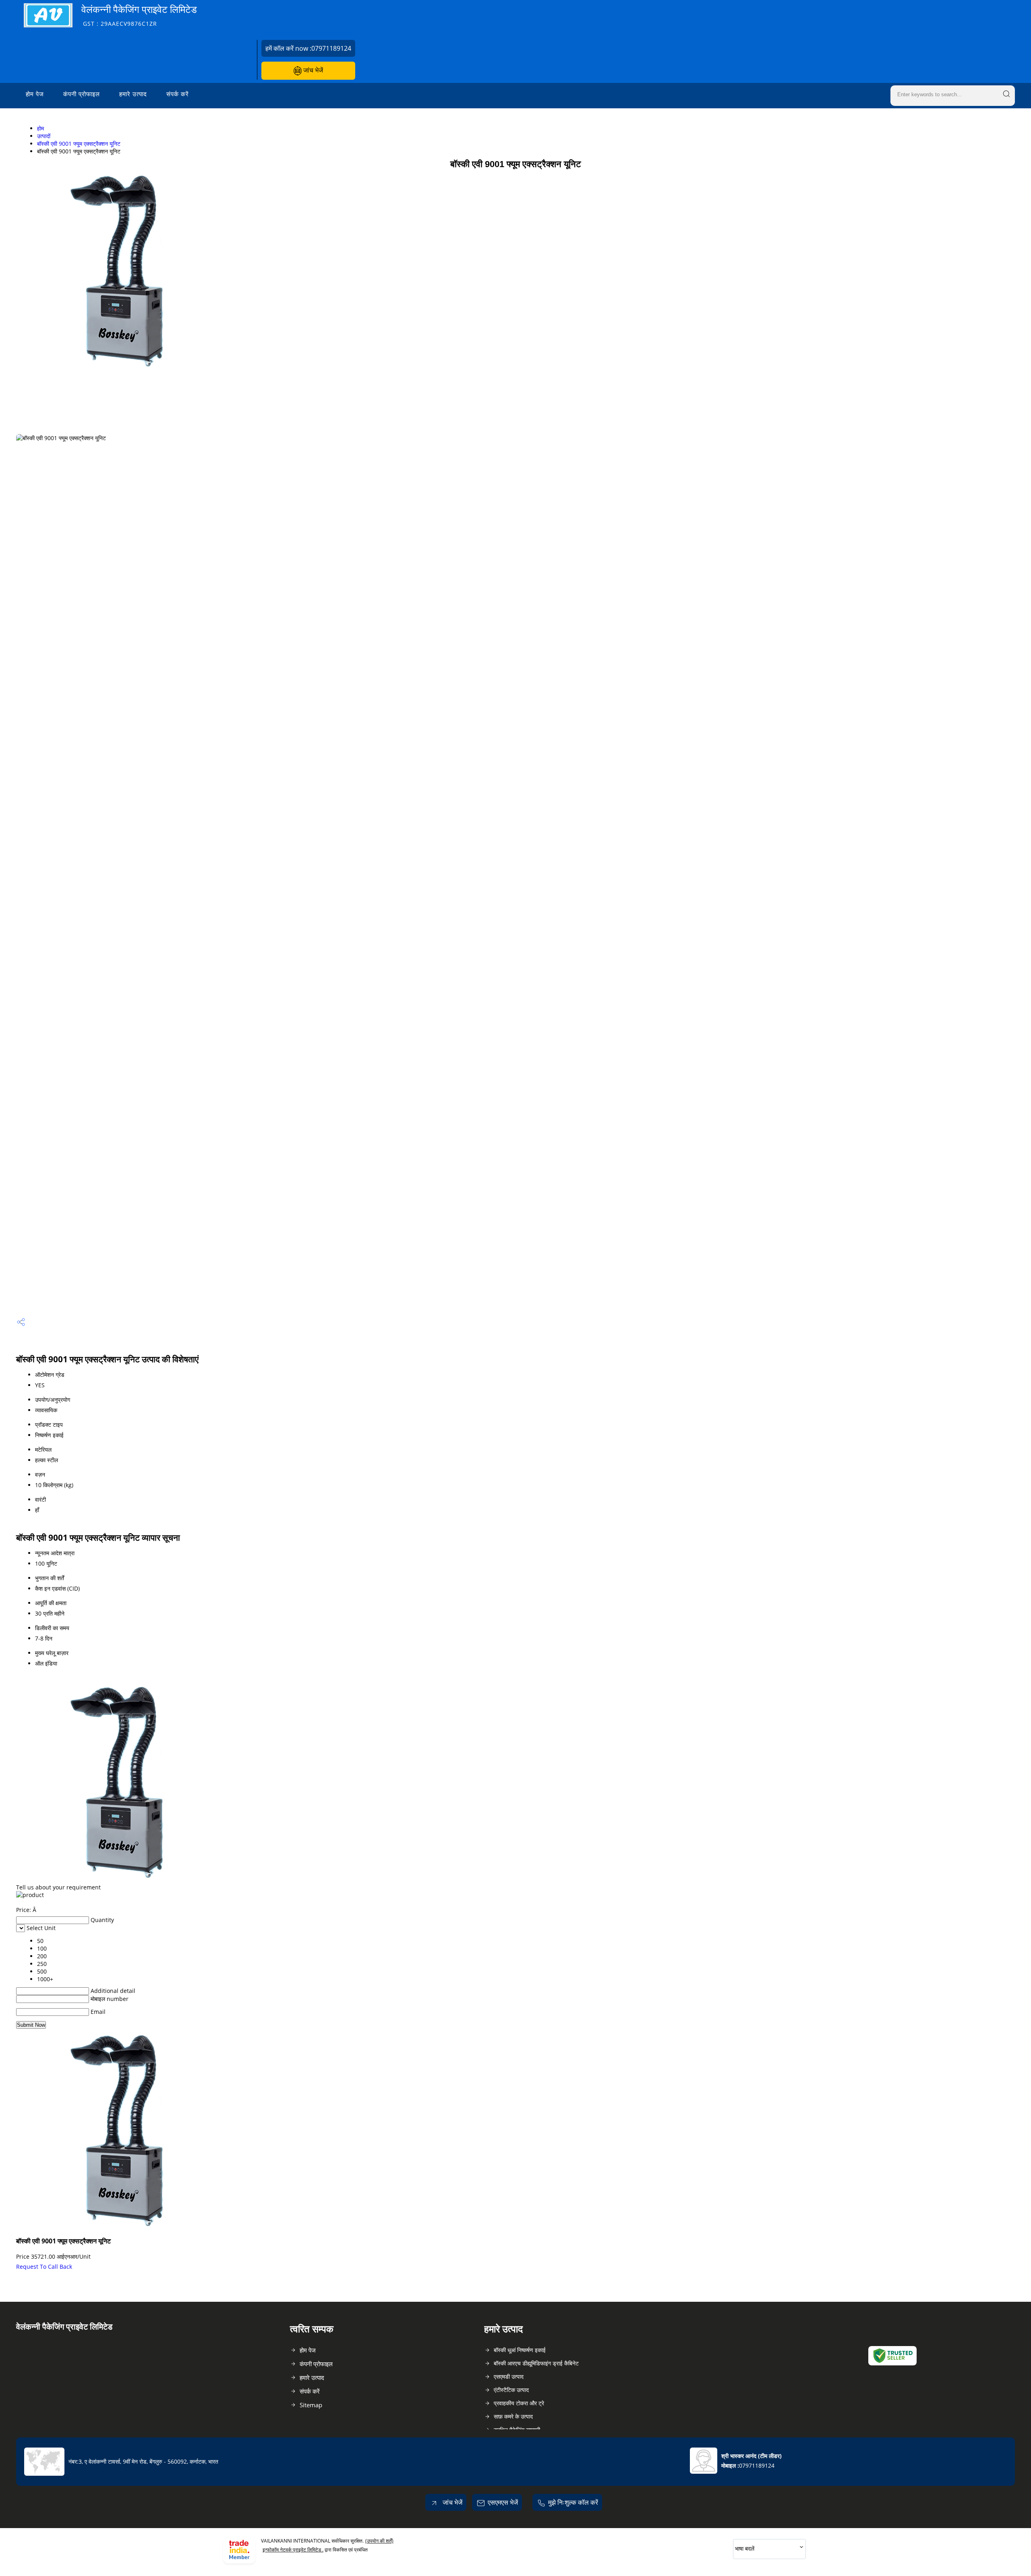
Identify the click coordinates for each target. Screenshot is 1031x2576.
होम (40, 128)
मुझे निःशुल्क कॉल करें (573, 2502)
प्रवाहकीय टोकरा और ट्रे (519, 2403)
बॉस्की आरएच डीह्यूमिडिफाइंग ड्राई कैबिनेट (536, 2363)
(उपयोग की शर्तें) (379, 2541)
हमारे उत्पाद (133, 94)
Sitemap (311, 2405)
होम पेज (35, 94)
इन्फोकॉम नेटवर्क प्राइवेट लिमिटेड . (293, 2550)
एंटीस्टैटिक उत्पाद (511, 2390)
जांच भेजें (312, 70)
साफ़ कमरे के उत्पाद (513, 2416)
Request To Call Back (44, 2267)
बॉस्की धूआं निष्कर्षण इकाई (520, 2350)
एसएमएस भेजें (503, 2502)
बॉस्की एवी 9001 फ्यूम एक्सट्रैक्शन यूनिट (79, 144)
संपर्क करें (178, 94)
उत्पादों (44, 136)
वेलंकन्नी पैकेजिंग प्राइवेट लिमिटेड (139, 15)
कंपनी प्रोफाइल (82, 94)
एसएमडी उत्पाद (509, 2376)
